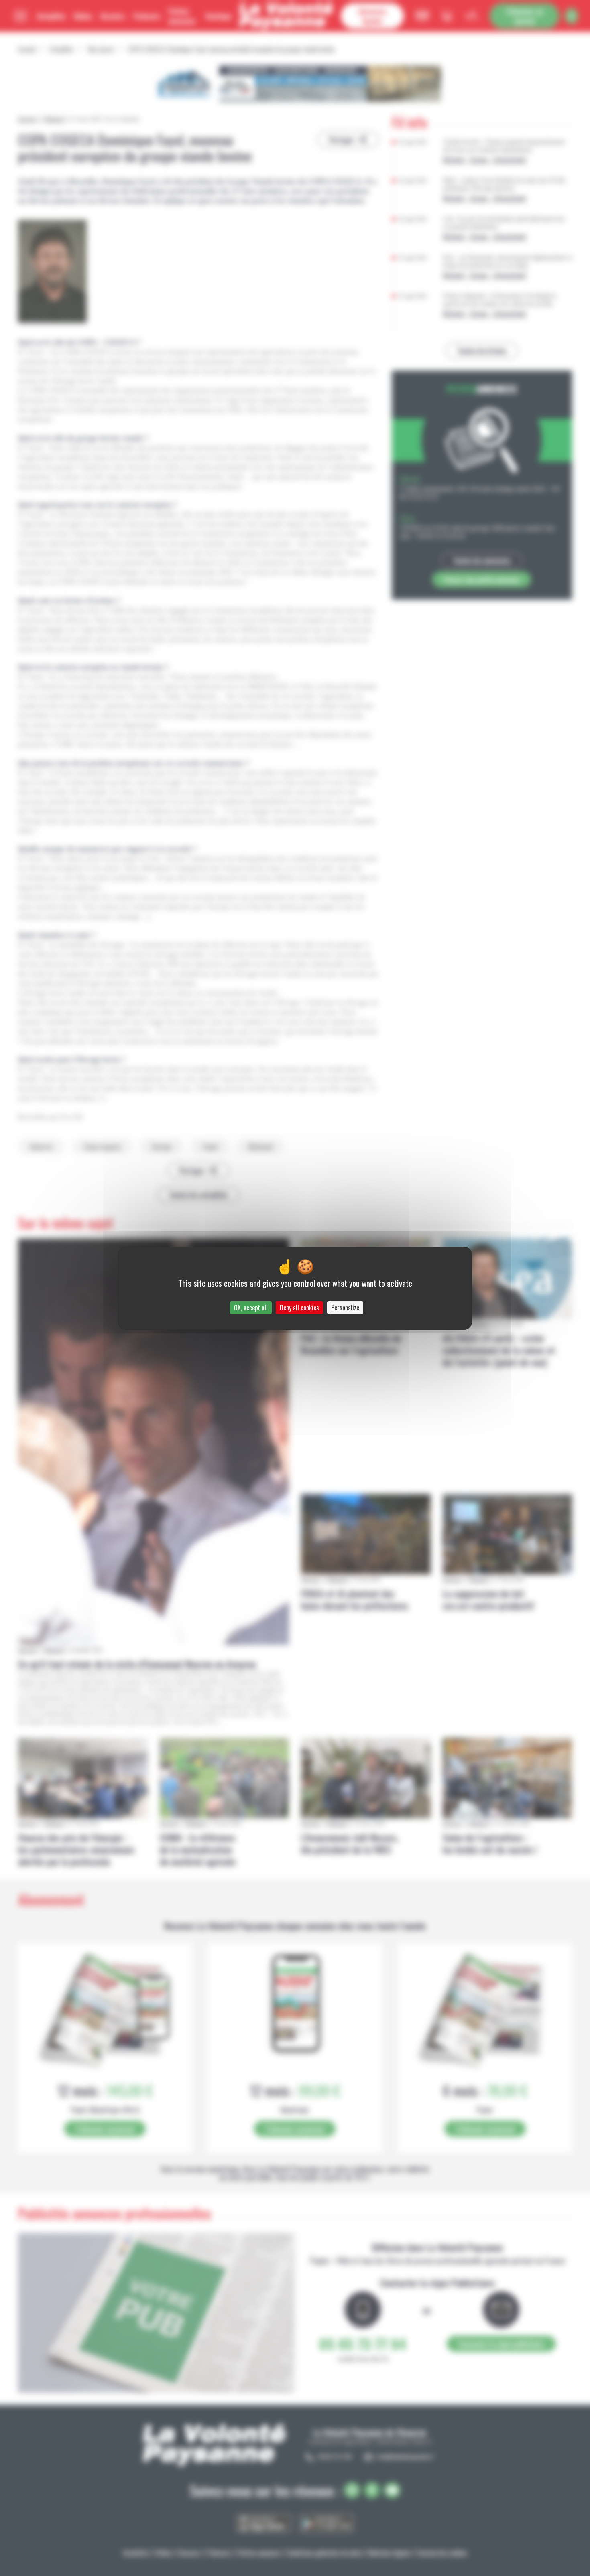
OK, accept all (251, 1308)
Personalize (345, 1308)
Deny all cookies (299, 1308)
